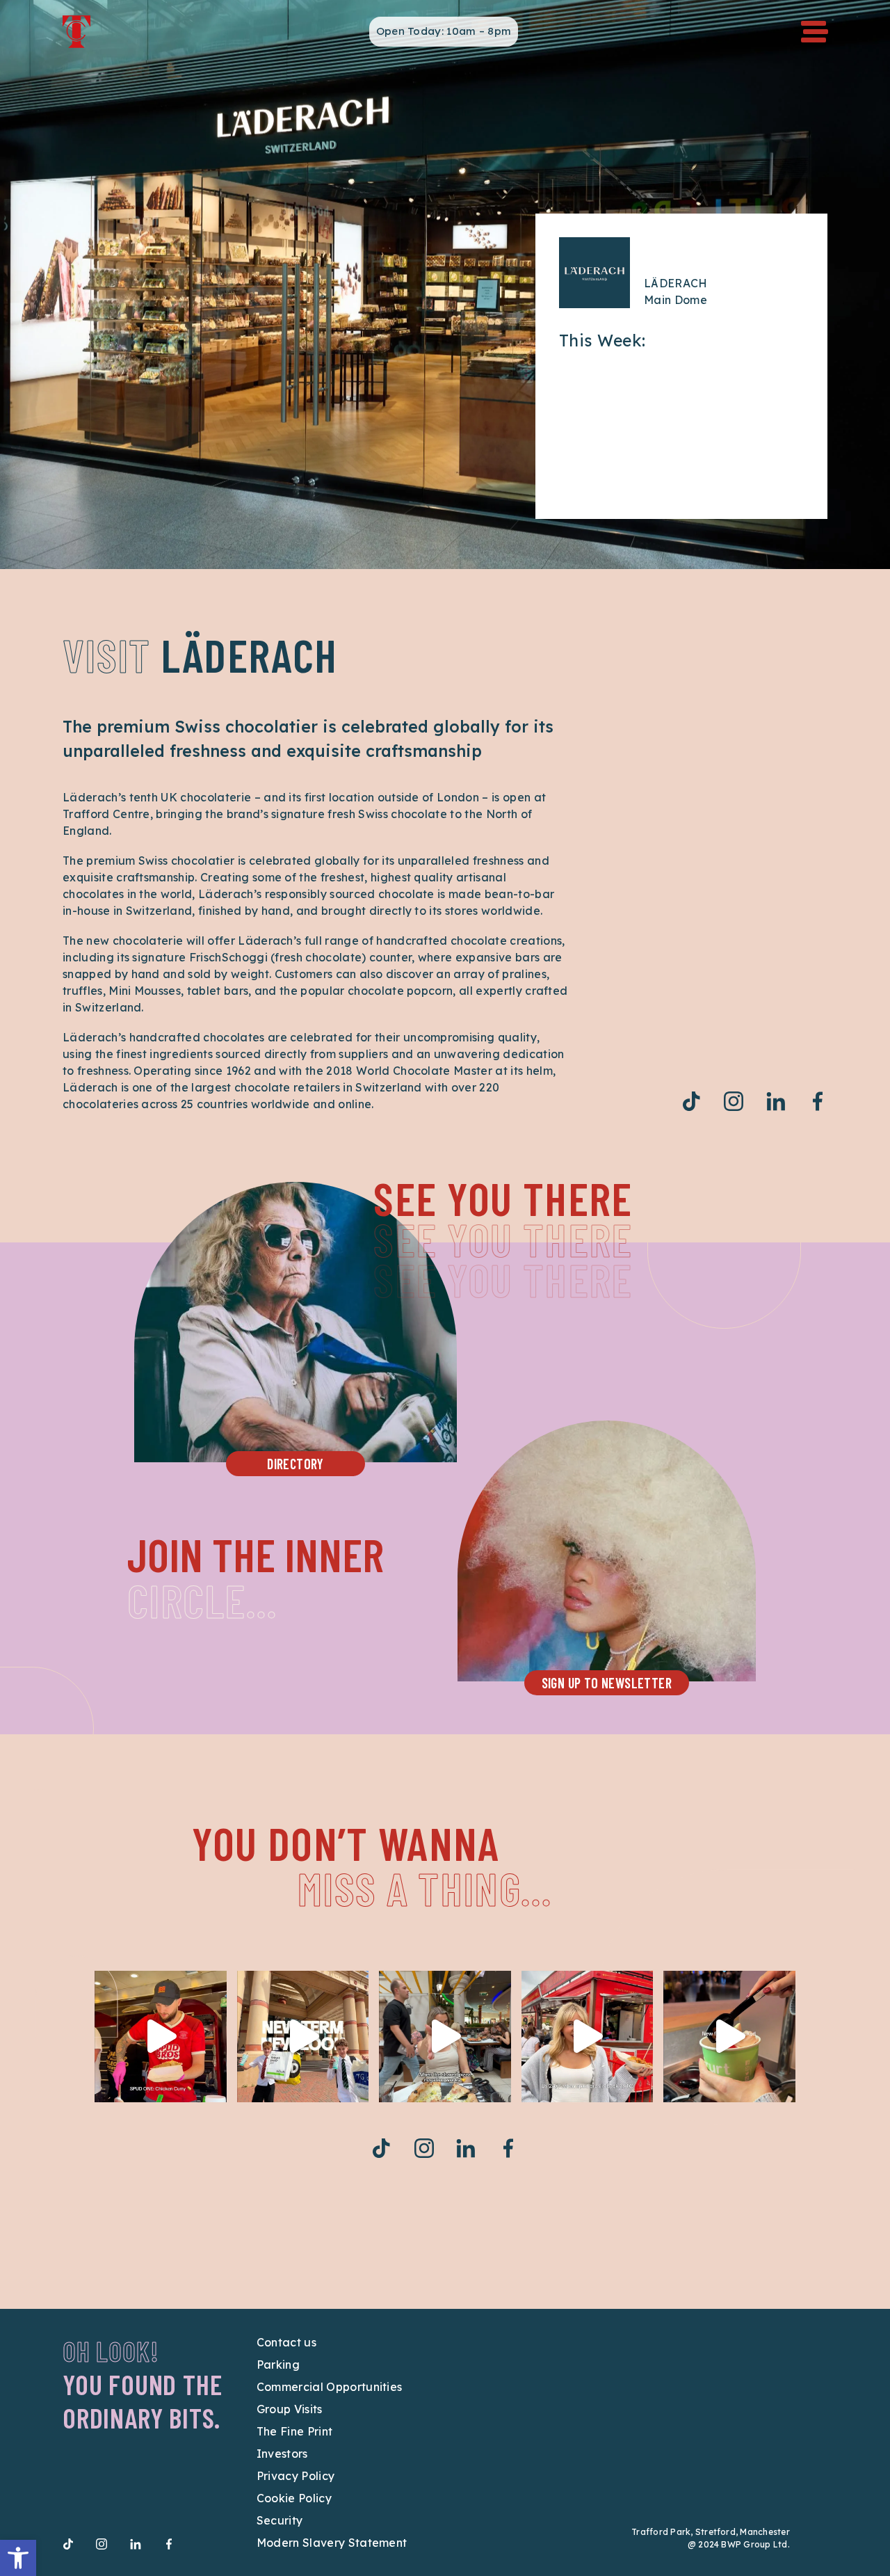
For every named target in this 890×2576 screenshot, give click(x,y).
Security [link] (280, 2520)
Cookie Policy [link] (294, 2498)
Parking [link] (278, 2365)
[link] (18, 2558)
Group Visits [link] (290, 2409)
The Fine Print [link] (294, 2431)
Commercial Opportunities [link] (330, 2387)
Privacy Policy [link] (296, 2476)
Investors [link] (282, 2454)
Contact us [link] (286, 2342)
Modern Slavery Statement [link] (332, 2543)
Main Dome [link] (675, 300)
